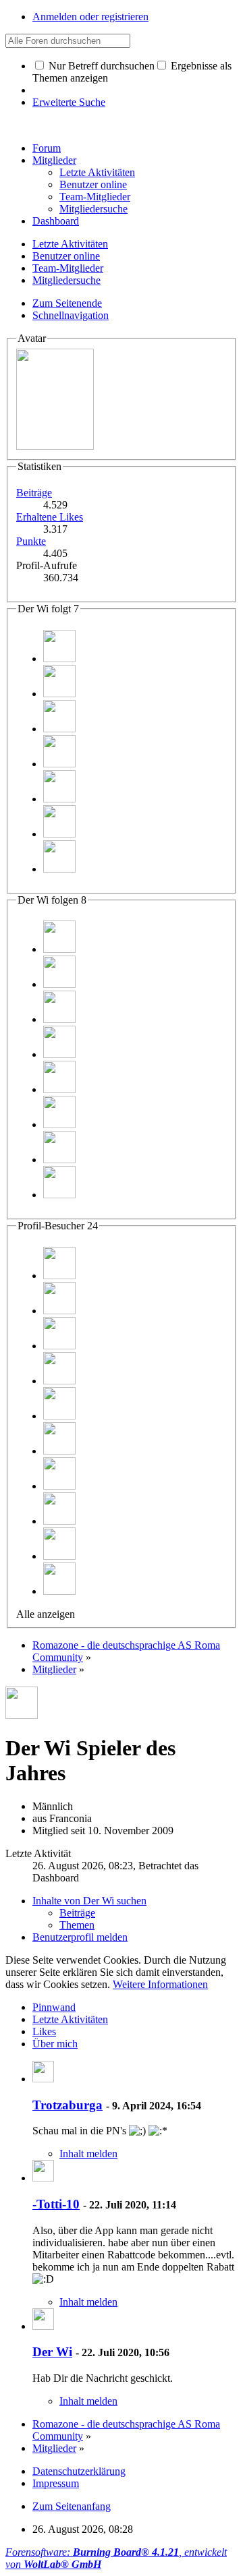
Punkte (31, 541)
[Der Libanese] (59, 764)
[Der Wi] (43, 2326)
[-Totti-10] (43, 2178)
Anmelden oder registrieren (90, 17)
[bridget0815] (59, 869)
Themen (77, 1925)
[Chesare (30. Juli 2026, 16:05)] (59, 1346)
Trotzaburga (67, 2105)
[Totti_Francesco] (59, 729)
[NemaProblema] (59, 949)
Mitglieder (54, 160)
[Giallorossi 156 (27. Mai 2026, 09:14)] (59, 1556)
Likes (44, 2031)
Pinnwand (54, 2007)
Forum (47, 148)
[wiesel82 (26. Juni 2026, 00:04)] (59, 1521)
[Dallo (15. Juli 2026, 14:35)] (59, 1381)
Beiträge (34, 493)
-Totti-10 (56, 2204)
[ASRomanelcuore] (59, 834)
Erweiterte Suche (69, 102)
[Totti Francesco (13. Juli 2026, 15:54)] (59, 1451)
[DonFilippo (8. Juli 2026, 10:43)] (59, 1486)
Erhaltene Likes (50, 517)
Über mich (55, 2044)
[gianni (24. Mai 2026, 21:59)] (59, 1591)
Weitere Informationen (160, 1984)
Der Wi (52, 2352)
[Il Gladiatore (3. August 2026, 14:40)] (59, 1311)
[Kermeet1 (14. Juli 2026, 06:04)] (59, 1416)
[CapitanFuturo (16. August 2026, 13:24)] (59, 1276)
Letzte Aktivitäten (70, 2019)
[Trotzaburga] (59, 984)
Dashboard (56, 221)
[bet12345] (59, 658)
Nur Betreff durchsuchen (100, 66)
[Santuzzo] (59, 694)
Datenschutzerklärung (79, 2471)
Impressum (56, 2483)
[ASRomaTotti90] (59, 799)
